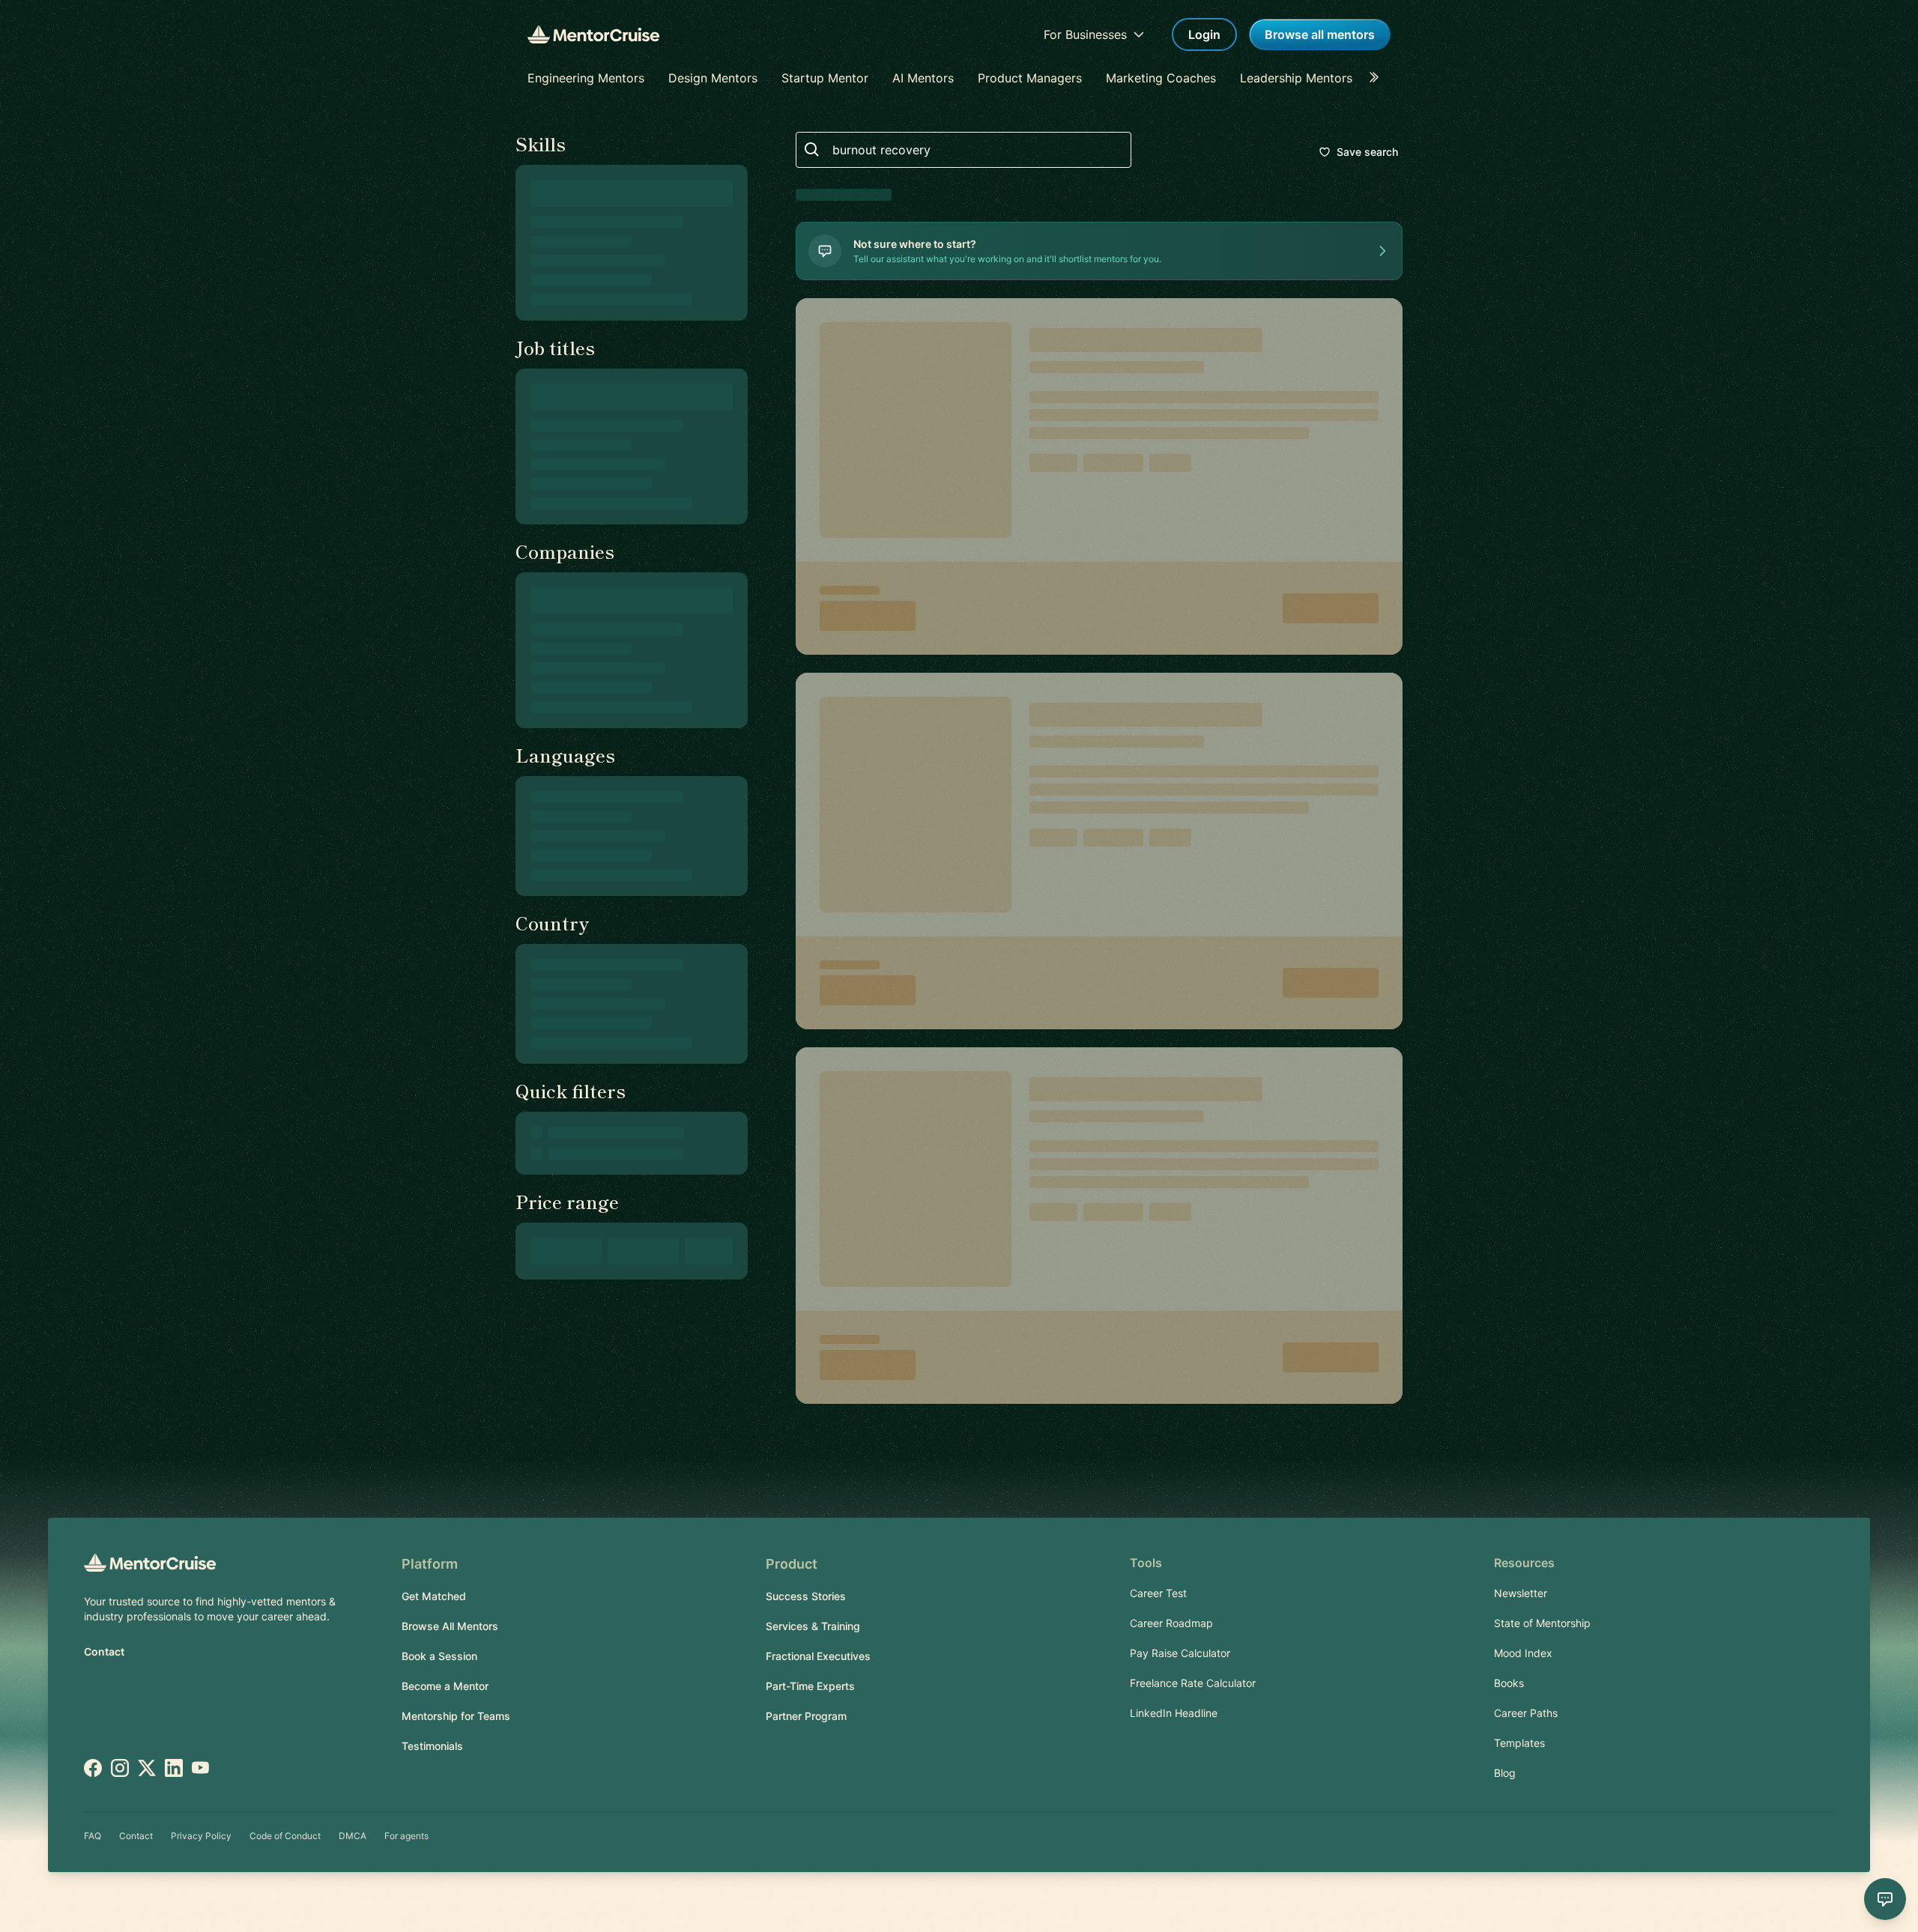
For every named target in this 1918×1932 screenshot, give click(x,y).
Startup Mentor (825, 78)
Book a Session (439, 1656)
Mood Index (1523, 1653)
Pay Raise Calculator (1180, 1653)
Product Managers (1030, 78)
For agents (406, 1836)
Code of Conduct (285, 1836)
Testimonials (432, 1746)
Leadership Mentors (1296, 78)
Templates (1519, 1743)
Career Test (1158, 1593)
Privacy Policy (201, 1836)
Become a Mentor (445, 1686)
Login (1204, 34)
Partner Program (806, 1716)
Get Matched (434, 1596)
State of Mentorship (1542, 1623)
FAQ (93, 1836)
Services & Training (813, 1626)
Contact (104, 1651)
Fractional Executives (818, 1656)
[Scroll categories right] (1379, 78)
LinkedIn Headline (1174, 1713)
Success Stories (806, 1596)
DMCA (353, 1836)
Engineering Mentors (586, 78)
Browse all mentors (1320, 34)
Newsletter (1521, 1593)
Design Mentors (713, 78)
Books (1509, 1683)
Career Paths (1526, 1713)
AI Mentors (923, 78)
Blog (1505, 1773)
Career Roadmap (1171, 1623)
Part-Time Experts (810, 1686)
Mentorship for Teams (456, 1716)
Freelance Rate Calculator (1193, 1683)
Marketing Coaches (1161, 78)
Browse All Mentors (450, 1626)
